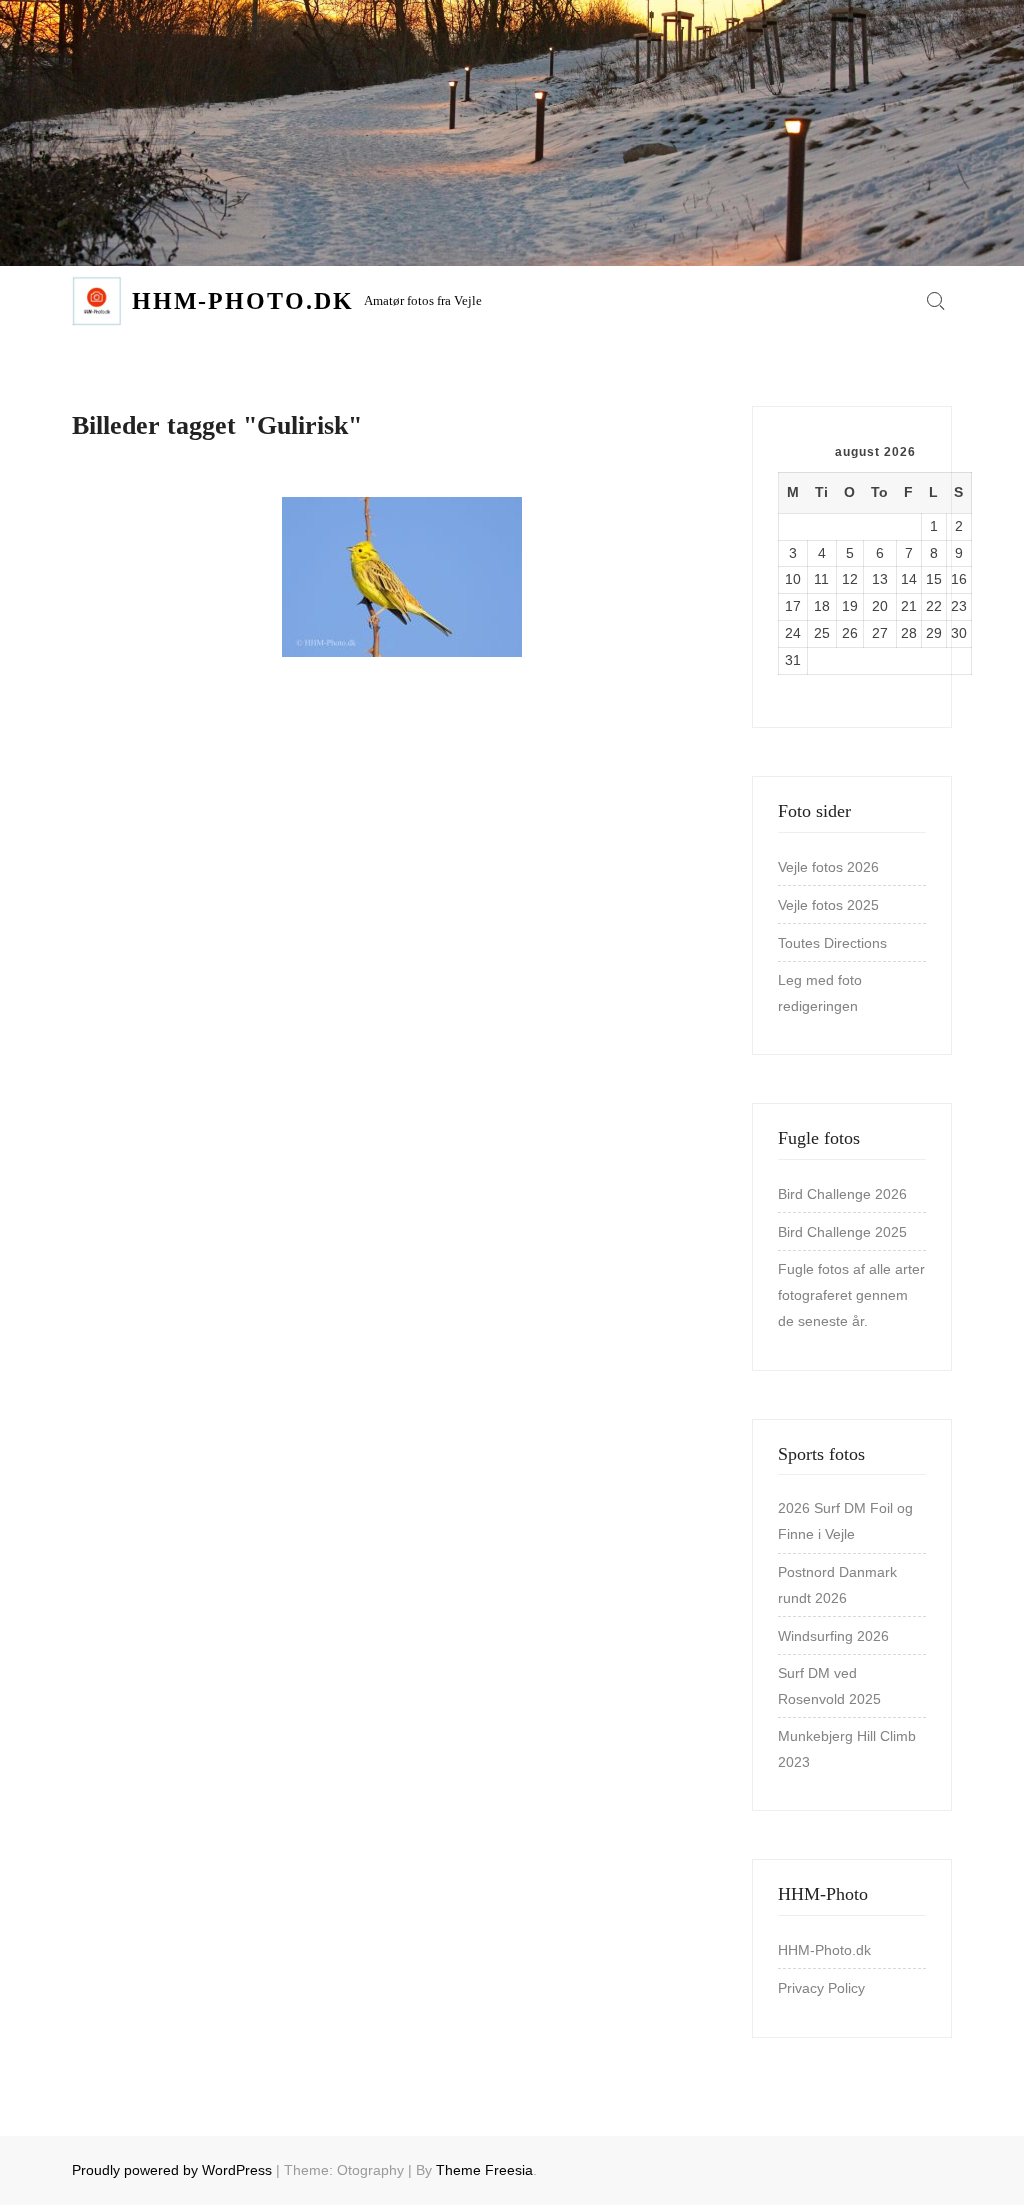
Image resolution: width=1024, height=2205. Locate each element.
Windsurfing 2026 (833, 1636)
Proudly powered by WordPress (172, 2170)
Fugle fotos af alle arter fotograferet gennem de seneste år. (851, 1295)
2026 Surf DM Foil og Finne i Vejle (845, 1521)
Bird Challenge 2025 (842, 1232)
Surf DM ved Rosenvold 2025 (829, 1686)
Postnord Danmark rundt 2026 (837, 1585)
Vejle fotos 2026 (828, 867)
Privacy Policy (821, 1988)
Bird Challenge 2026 (842, 1194)
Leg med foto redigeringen (820, 993)
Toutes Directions (832, 943)
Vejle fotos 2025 (828, 905)
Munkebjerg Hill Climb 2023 (847, 1749)
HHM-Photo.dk (243, 301)
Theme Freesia (484, 2170)
